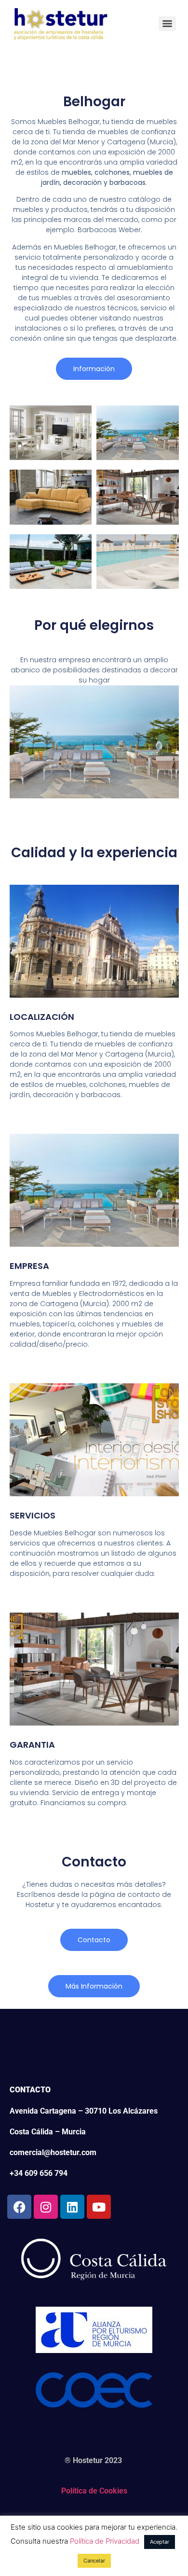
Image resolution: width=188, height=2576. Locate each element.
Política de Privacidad (105, 2541)
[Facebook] (19, 2207)
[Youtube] (99, 2207)
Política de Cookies (94, 2491)
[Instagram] (46, 2207)
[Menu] (167, 24)
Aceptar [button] (160, 2542)
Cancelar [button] (94, 2561)
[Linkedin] (72, 2207)
